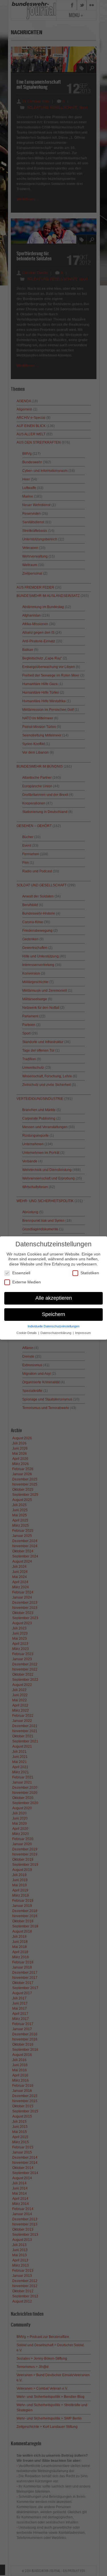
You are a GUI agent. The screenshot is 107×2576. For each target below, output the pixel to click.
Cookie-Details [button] (27, 1333)
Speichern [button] (53, 1314)
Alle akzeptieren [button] (54, 1298)
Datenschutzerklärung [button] (56, 1333)
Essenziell (21, 1273)
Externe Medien (27, 1282)
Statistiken (90, 1273)
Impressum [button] (83, 1333)
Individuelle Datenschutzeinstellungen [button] (53, 1326)
